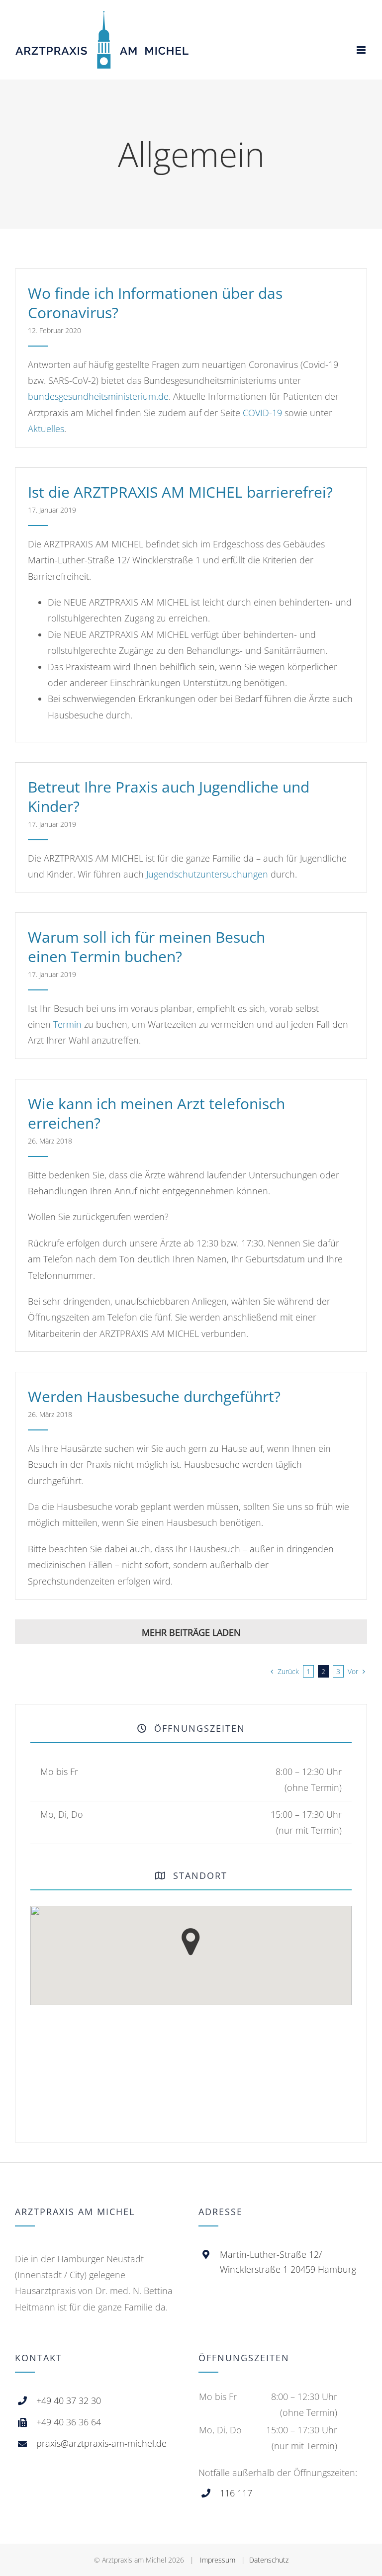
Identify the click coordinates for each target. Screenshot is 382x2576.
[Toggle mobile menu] (362, 50)
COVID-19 (262, 413)
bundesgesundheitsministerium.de (98, 396)
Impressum (218, 2560)
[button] (191, 1942)
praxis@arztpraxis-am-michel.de (101, 2443)
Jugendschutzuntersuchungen (207, 874)
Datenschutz (269, 2560)
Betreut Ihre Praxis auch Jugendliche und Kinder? (169, 797)
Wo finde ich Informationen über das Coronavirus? (155, 303)
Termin (67, 1024)
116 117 (236, 2493)
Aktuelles (46, 429)
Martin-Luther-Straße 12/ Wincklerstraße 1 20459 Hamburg (288, 2262)
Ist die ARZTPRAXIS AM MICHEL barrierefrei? (180, 492)
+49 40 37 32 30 (69, 2400)
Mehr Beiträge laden (191, 1632)
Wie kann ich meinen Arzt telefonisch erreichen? (156, 1113)
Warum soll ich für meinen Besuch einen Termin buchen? (146, 947)
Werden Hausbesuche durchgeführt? (154, 1396)
